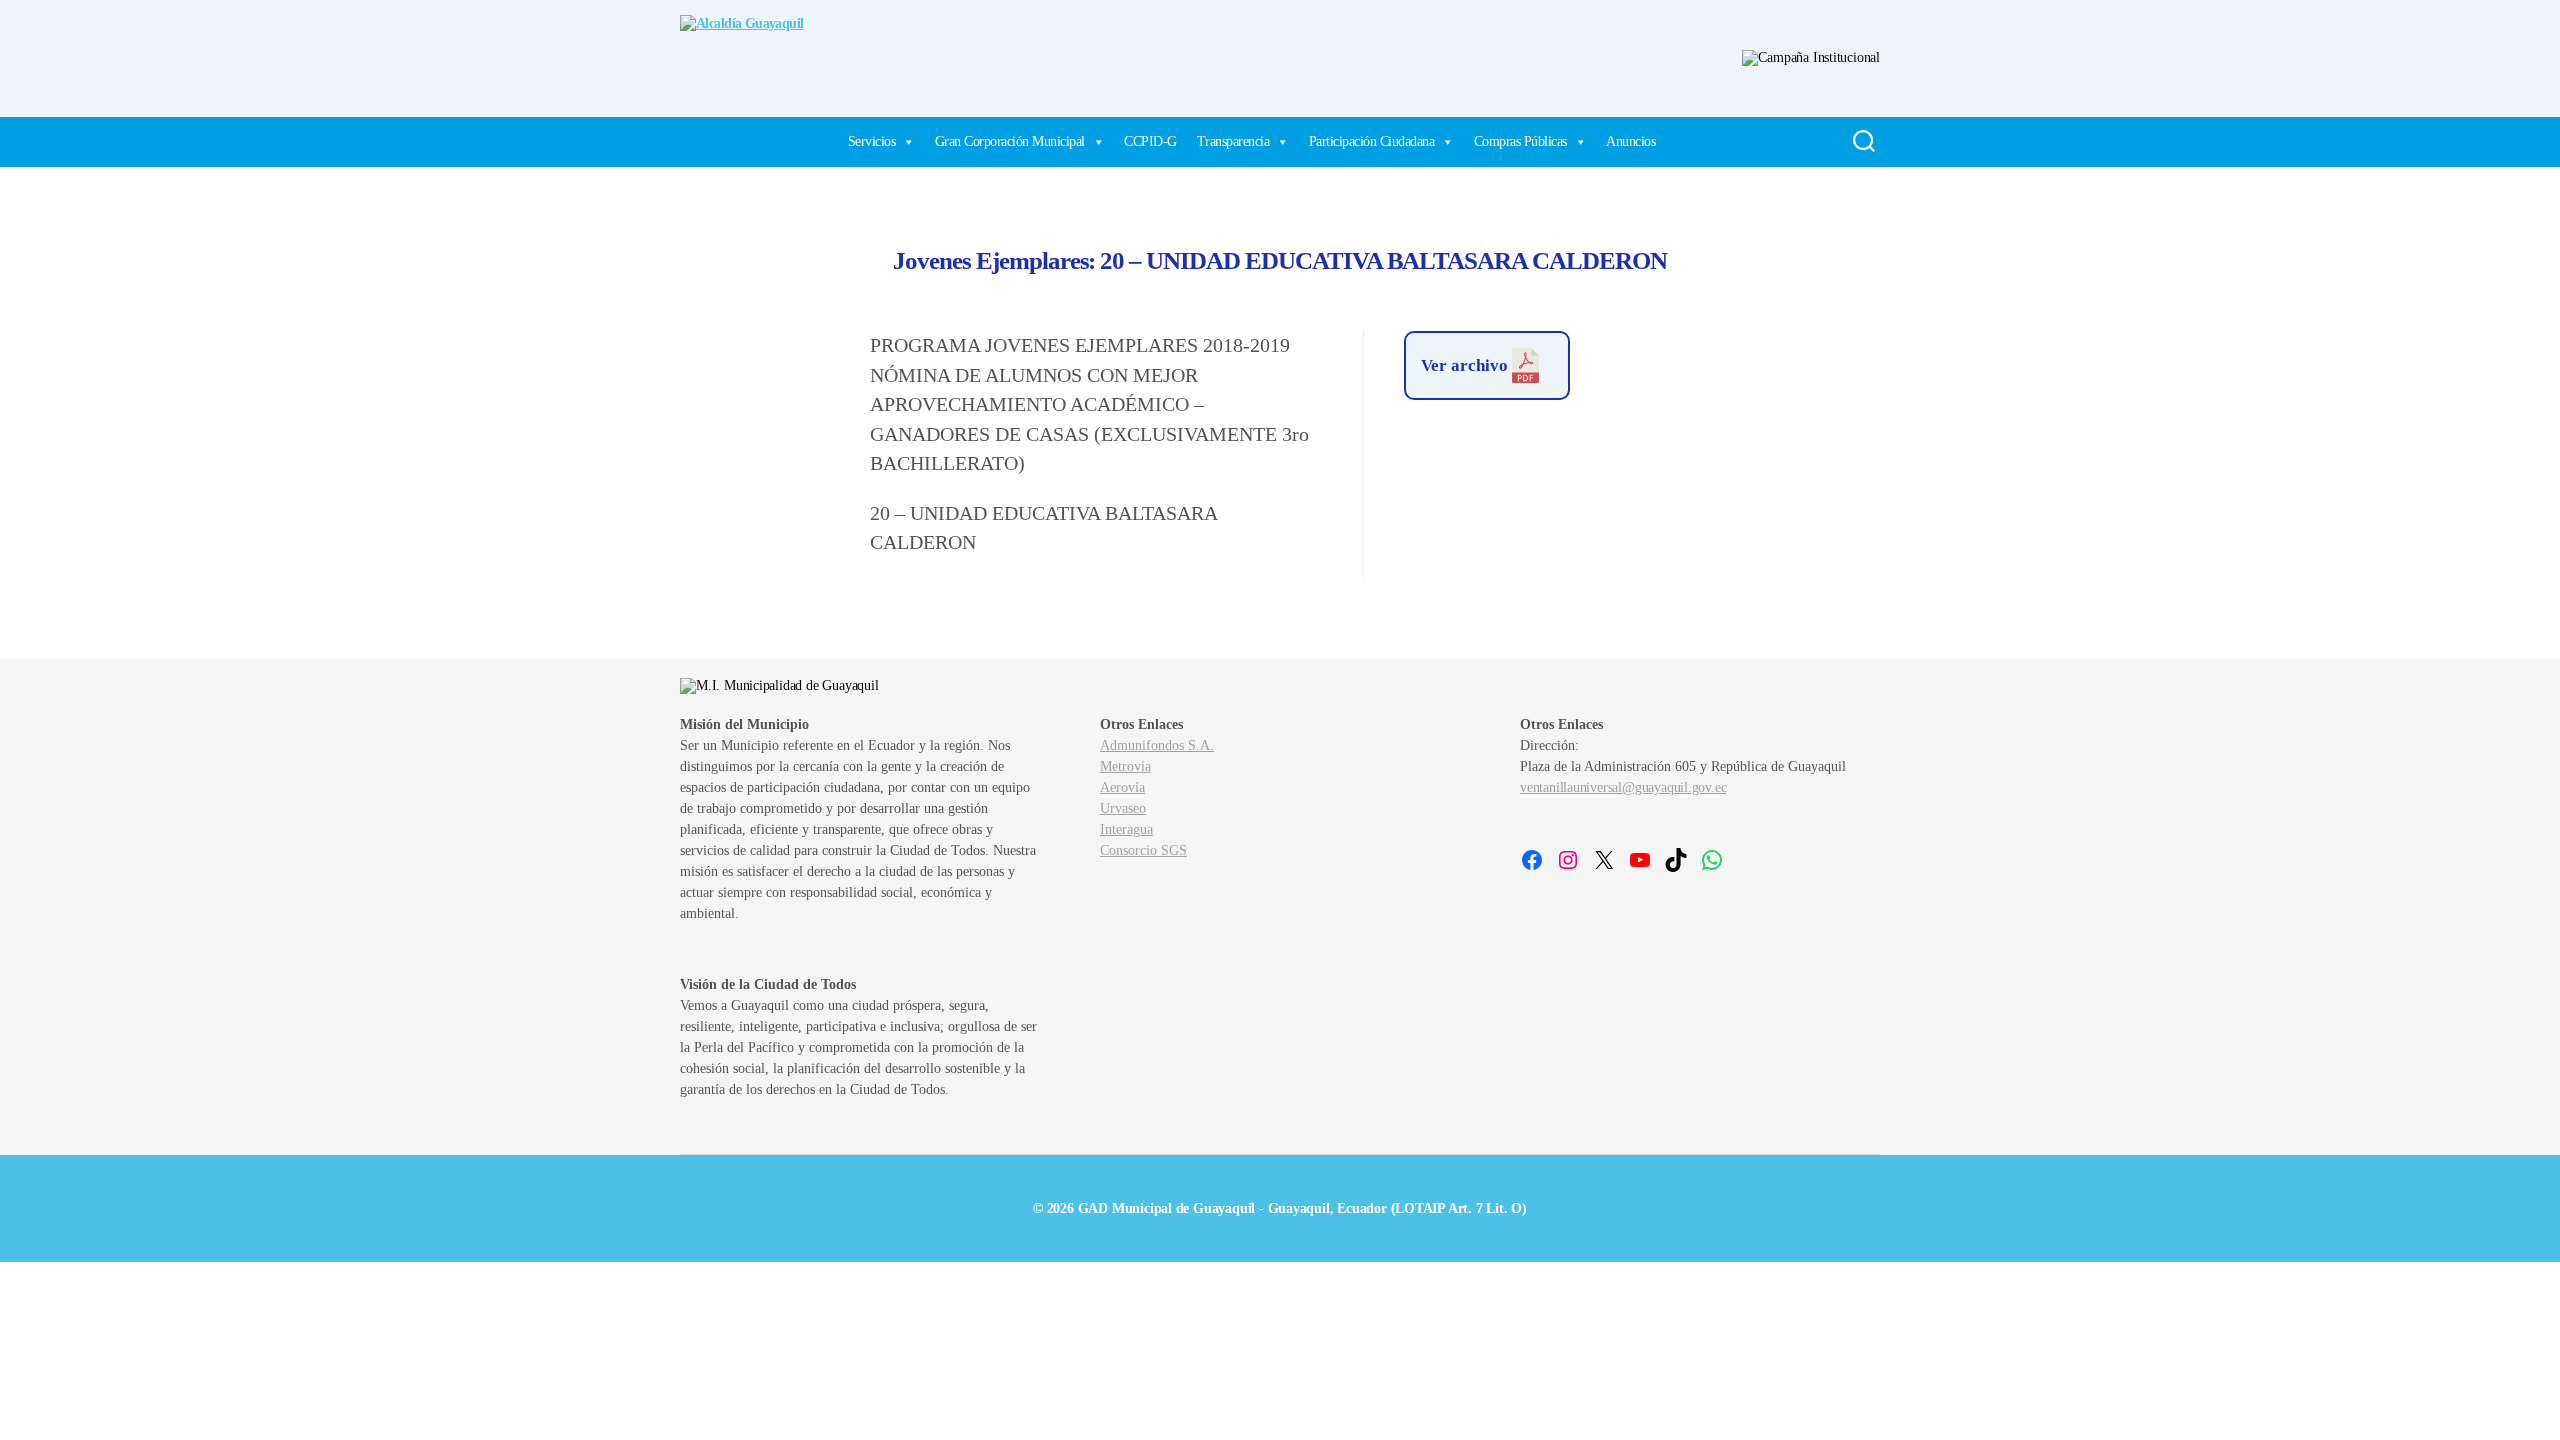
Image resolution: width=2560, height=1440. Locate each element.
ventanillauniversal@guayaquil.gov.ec (1623, 787)
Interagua (1126, 829)
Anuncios (1630, 141)
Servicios (872, 141)
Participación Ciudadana (1372, 141)
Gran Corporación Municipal (1010, 141)
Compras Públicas (1520, 141)
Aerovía (1122, 787)
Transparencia (1233, 141)
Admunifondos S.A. (1157, 745)
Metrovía (1125, 766)
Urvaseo (1123, 808)
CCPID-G (1150, 141)
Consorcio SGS (1143, 850)
